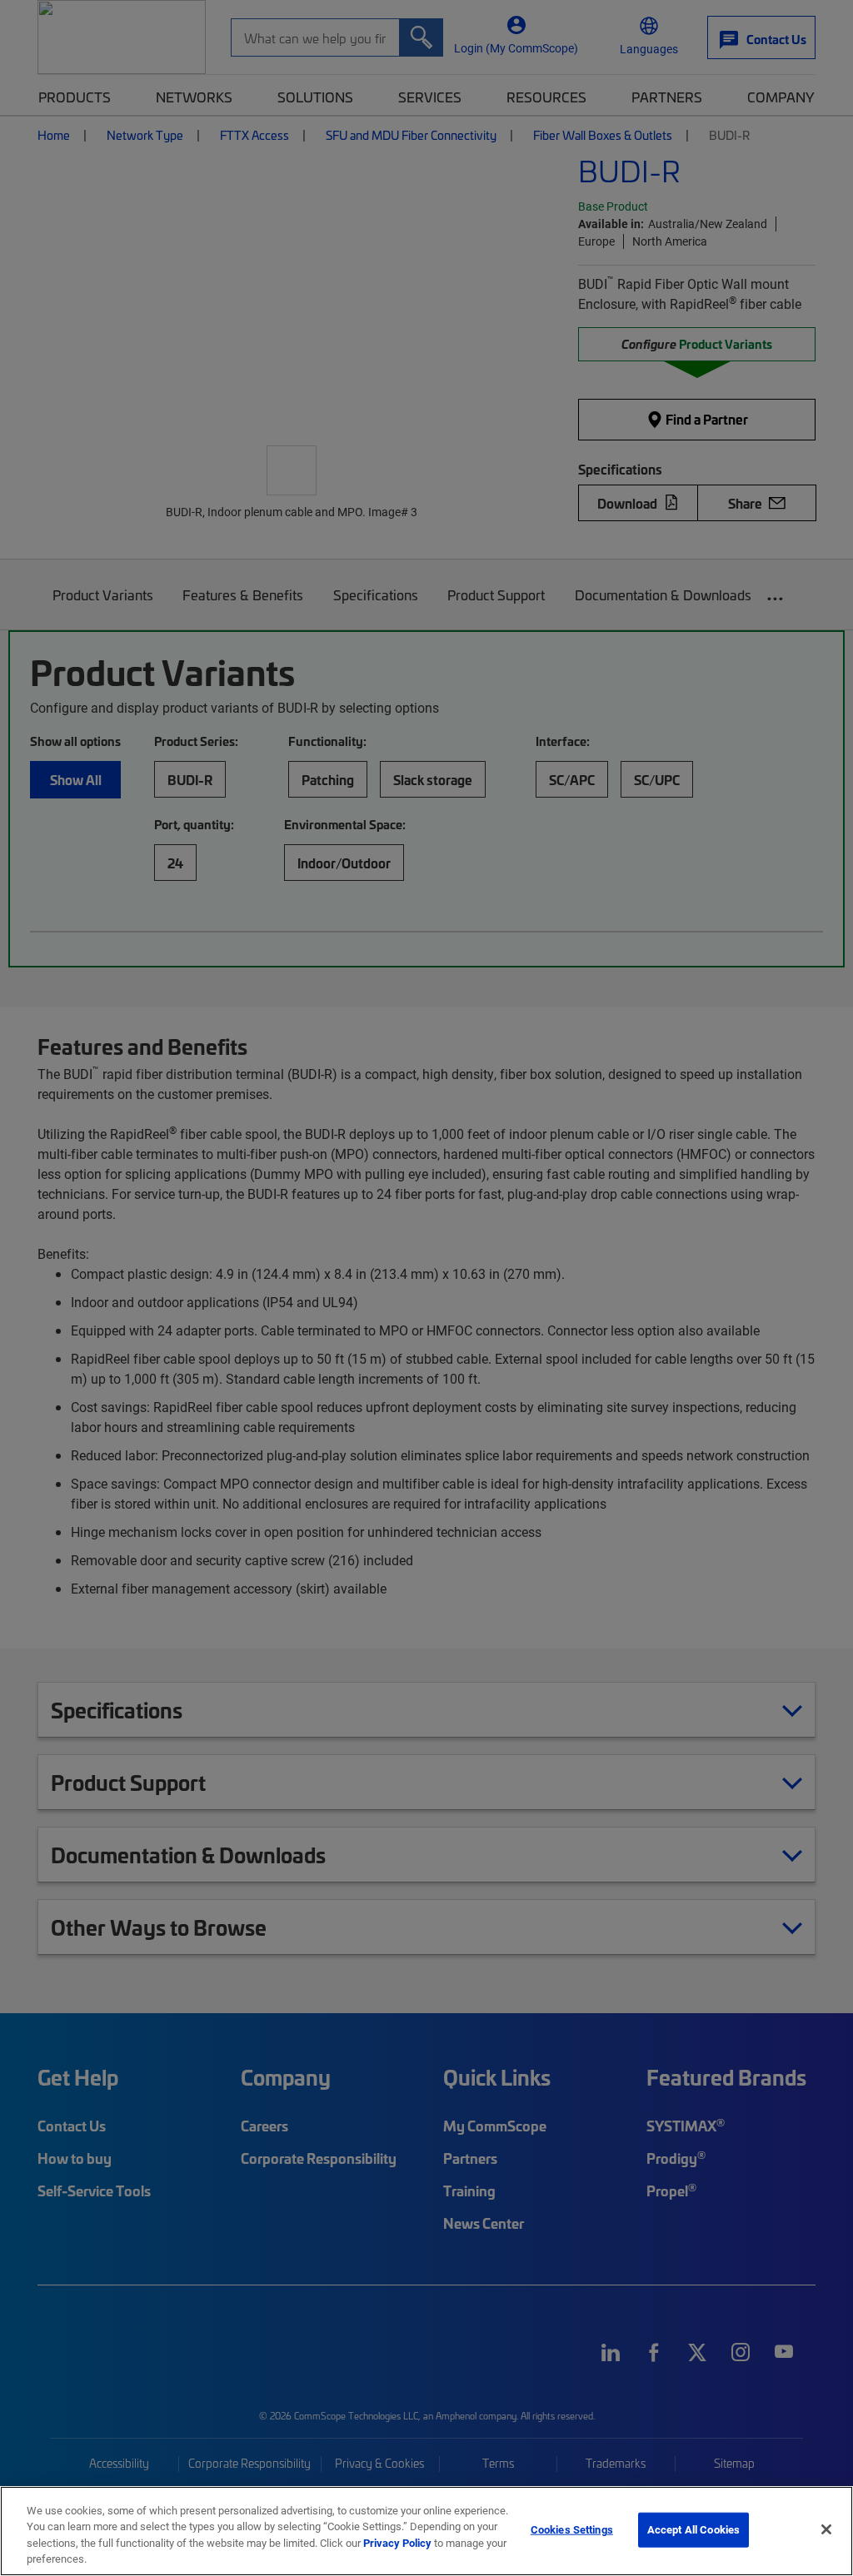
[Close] (826, 2529)
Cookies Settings (572, 2529)
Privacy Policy (397, 2543)
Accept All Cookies (693, 2529)
